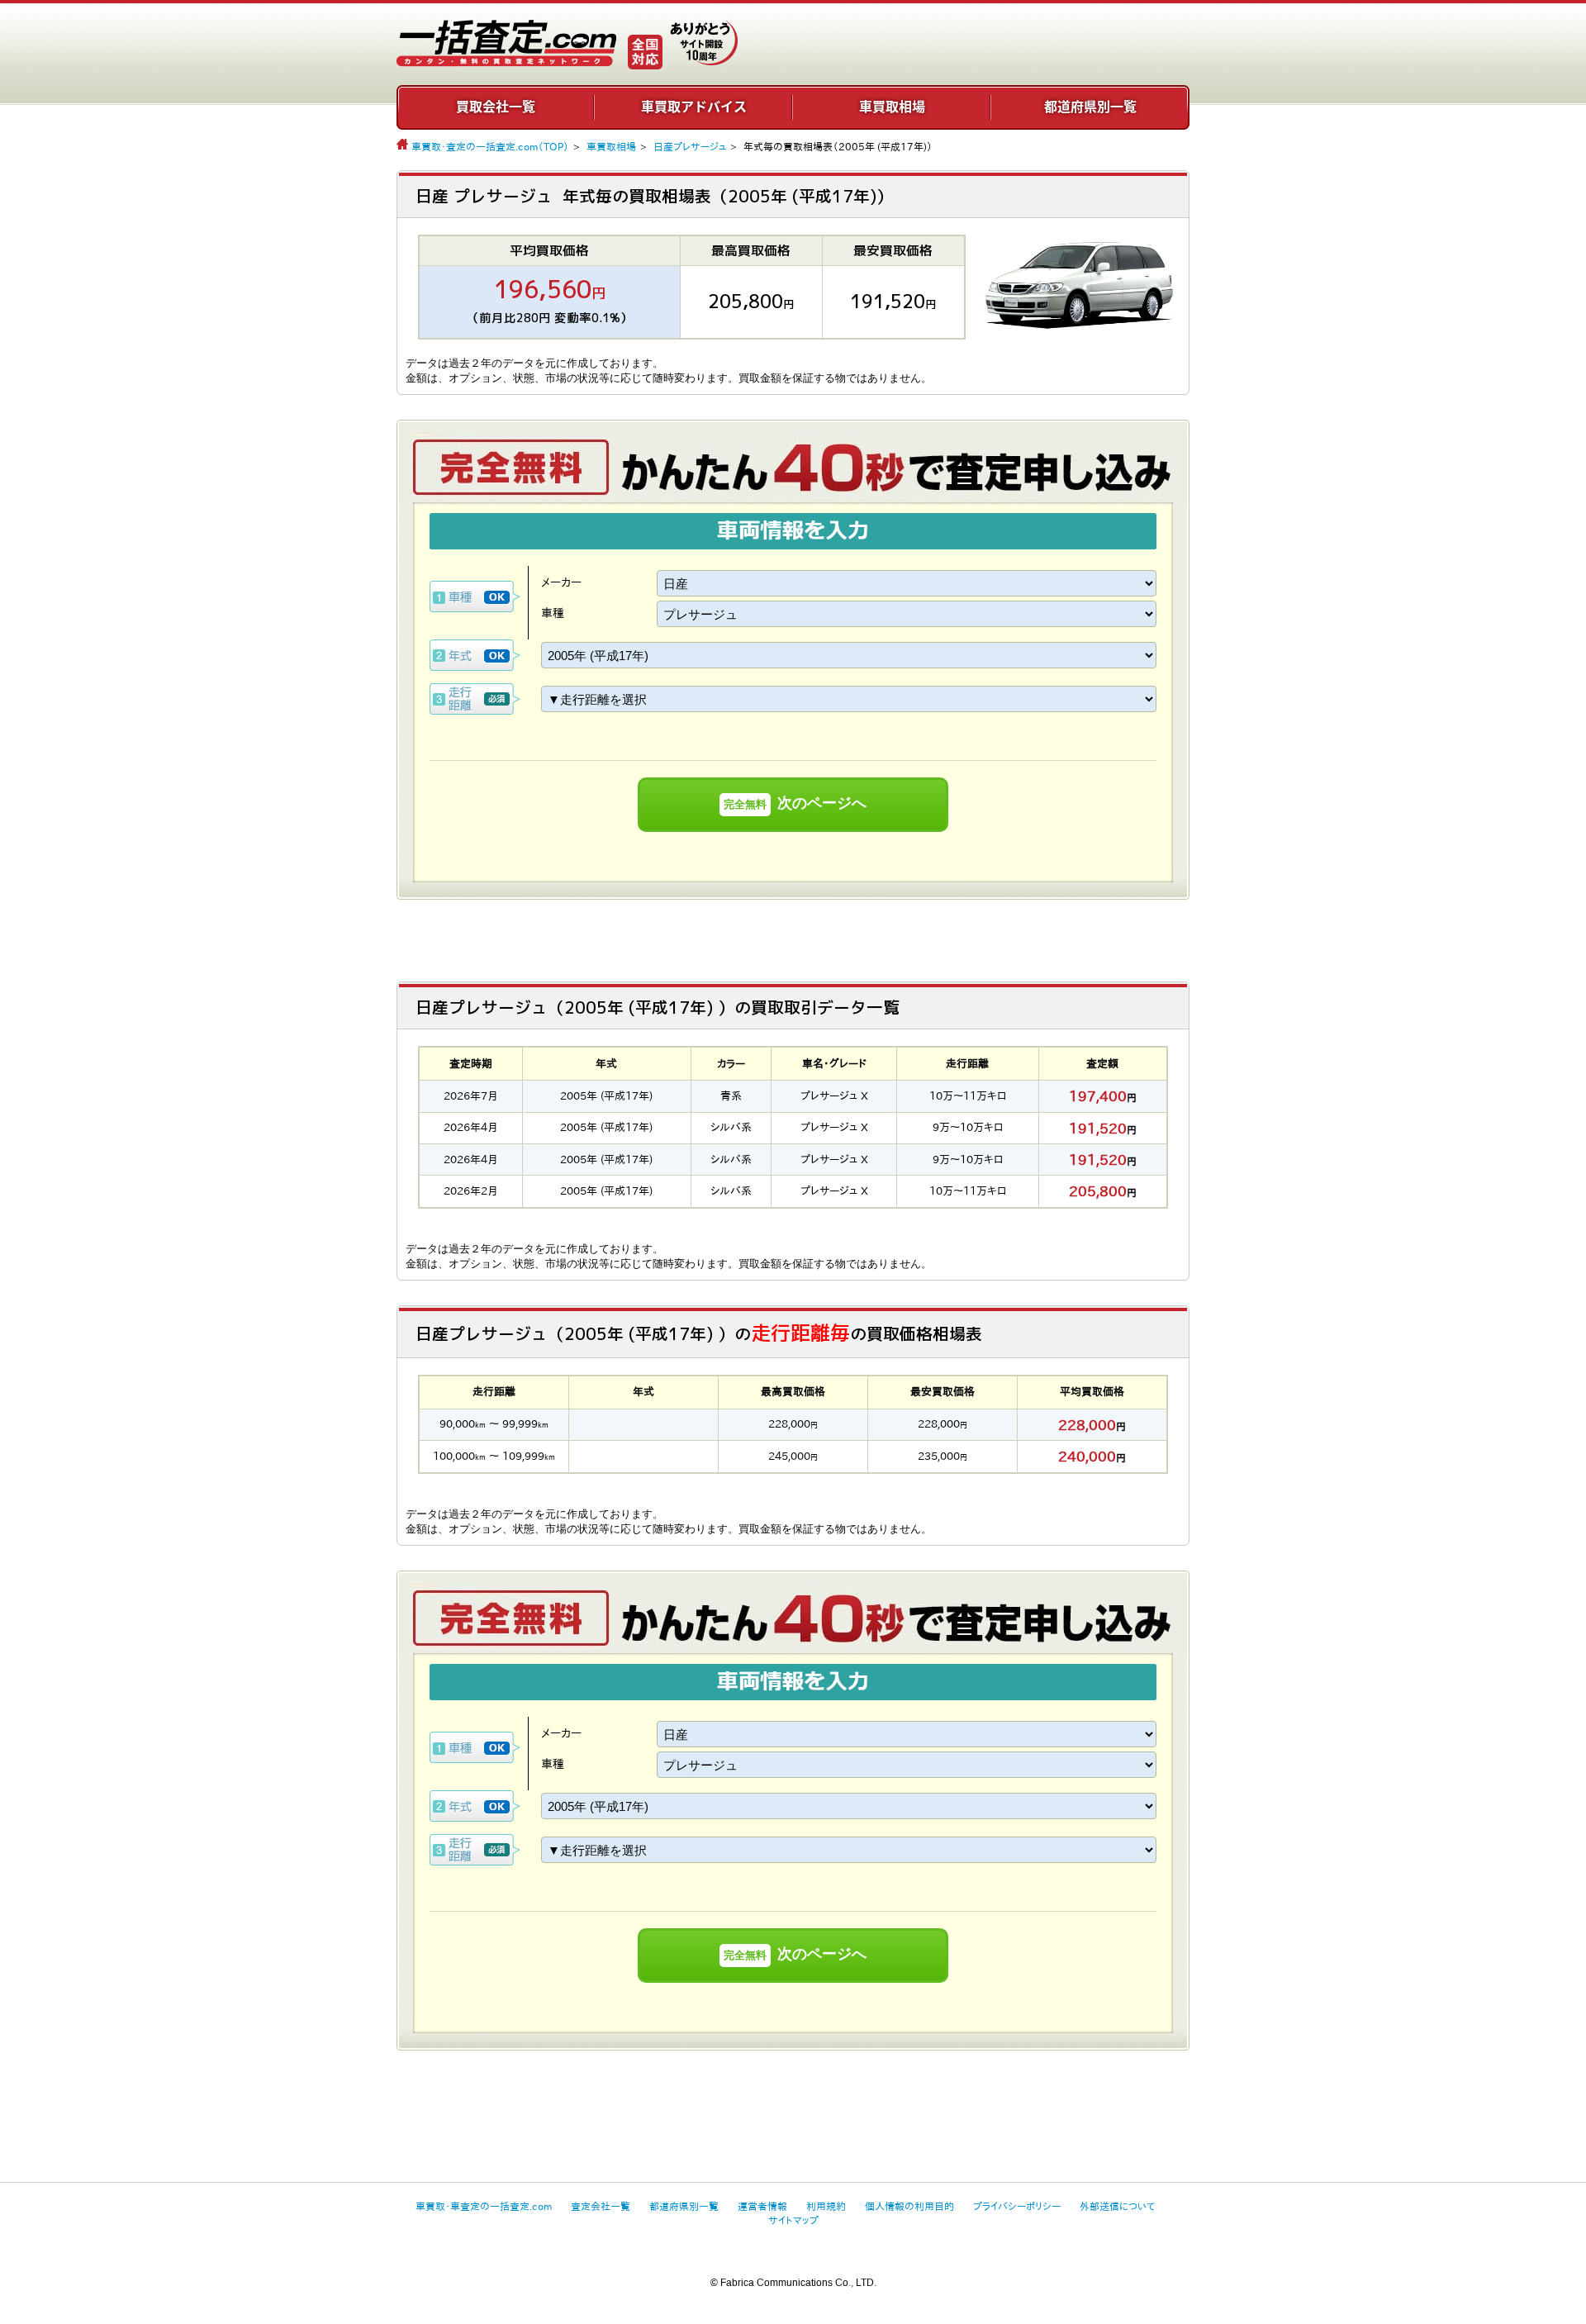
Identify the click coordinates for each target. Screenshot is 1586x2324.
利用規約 (826, 2206)
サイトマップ (793, 2220)
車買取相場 (892, 107)
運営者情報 (762, 2206)
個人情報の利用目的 (909, 2206)
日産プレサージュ (690, 146)
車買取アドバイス (694, 107)
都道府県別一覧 (1090, 107)
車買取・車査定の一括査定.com (484, 2206)
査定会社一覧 (601, 2206)
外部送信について (1117, 2206)
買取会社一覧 (496, 107)
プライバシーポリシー (1017, 2206)
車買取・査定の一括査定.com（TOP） (490, 146)
